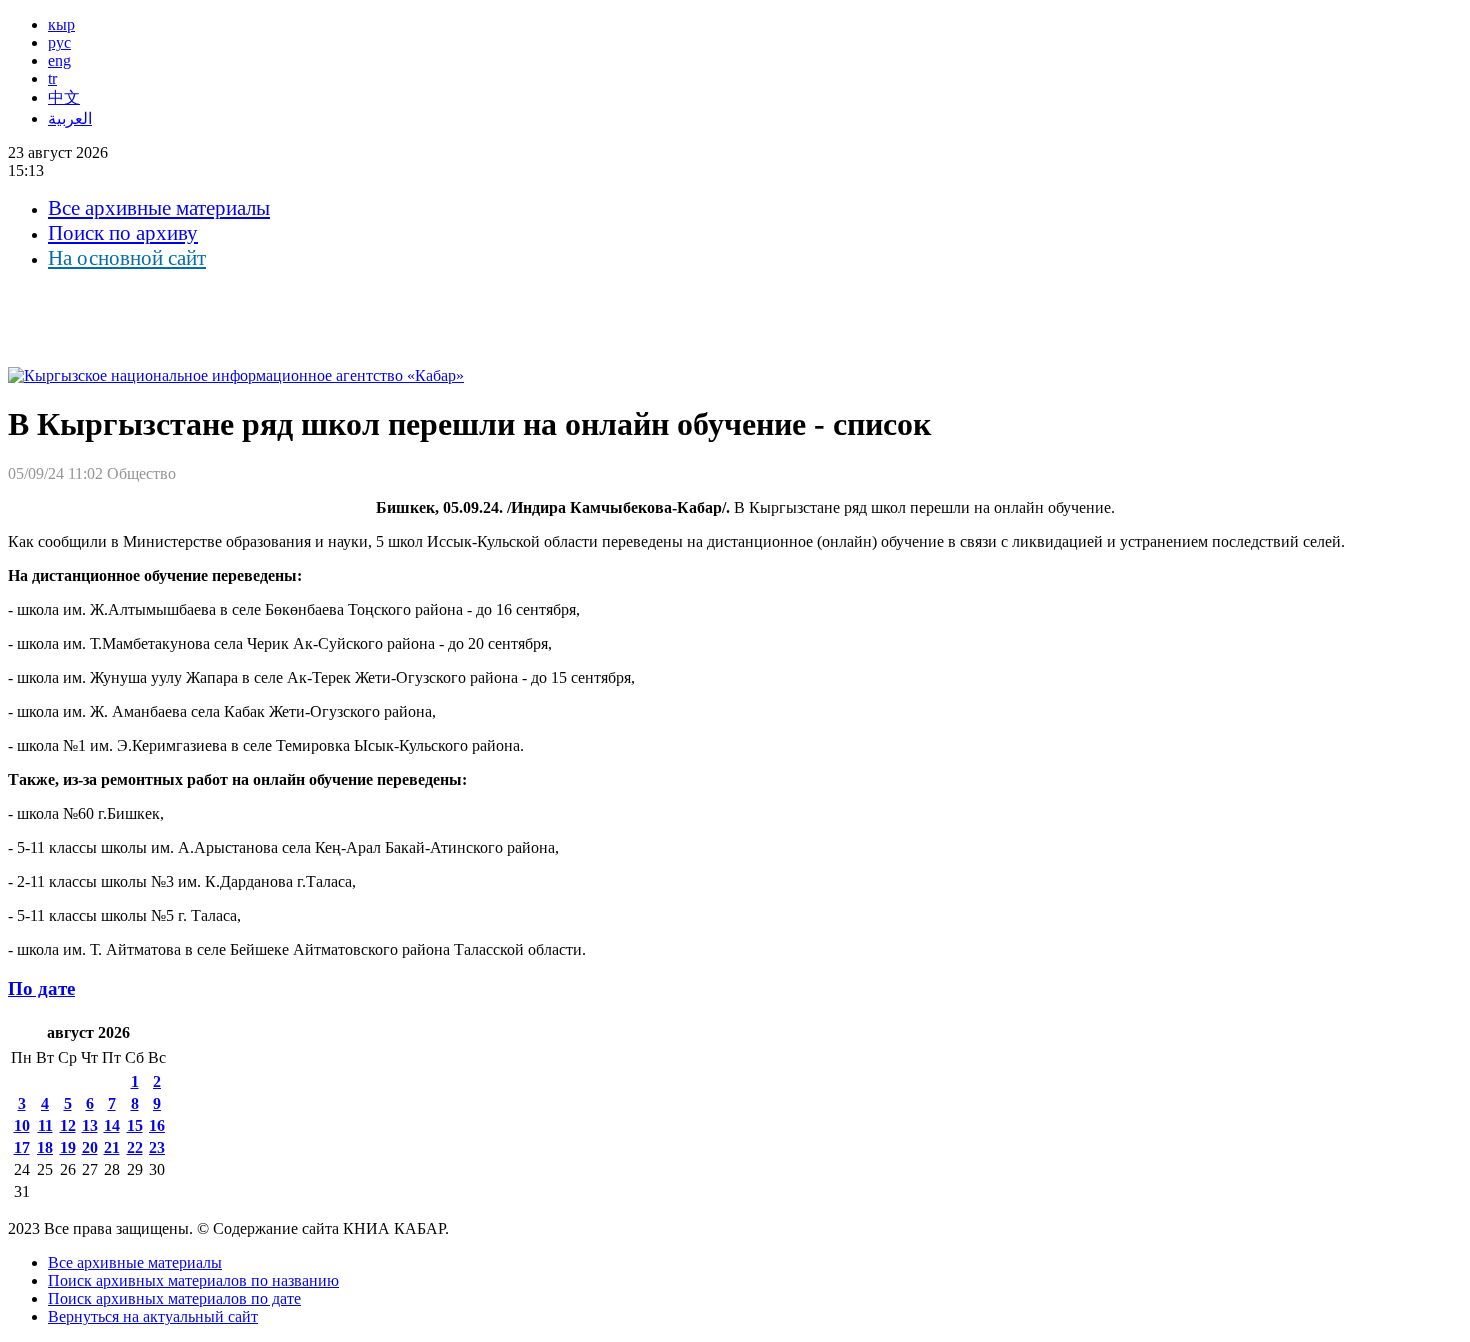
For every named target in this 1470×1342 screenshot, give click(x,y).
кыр (61, 24)
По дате (41, 988)
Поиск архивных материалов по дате (174, 1298)
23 (157, 1147)
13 (90, 1125)
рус (59, 42)
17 (22, 1147)
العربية (70, 118)
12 (68, 1125)
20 (90, 1147)
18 (45, 1147)
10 (22, 1125)
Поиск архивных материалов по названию (193, 1280)
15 (135, 1125)
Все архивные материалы (159, 208)
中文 (64, 97)
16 (157, 1125)
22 (135, 1147)
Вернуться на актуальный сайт (153, 1316)
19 (68, 1147)
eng (59, 60)
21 (112, 1147)
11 (45, 1125)
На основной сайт (127, 258)
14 (112, 1125)
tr (52, 78)
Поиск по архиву (123, 233)
